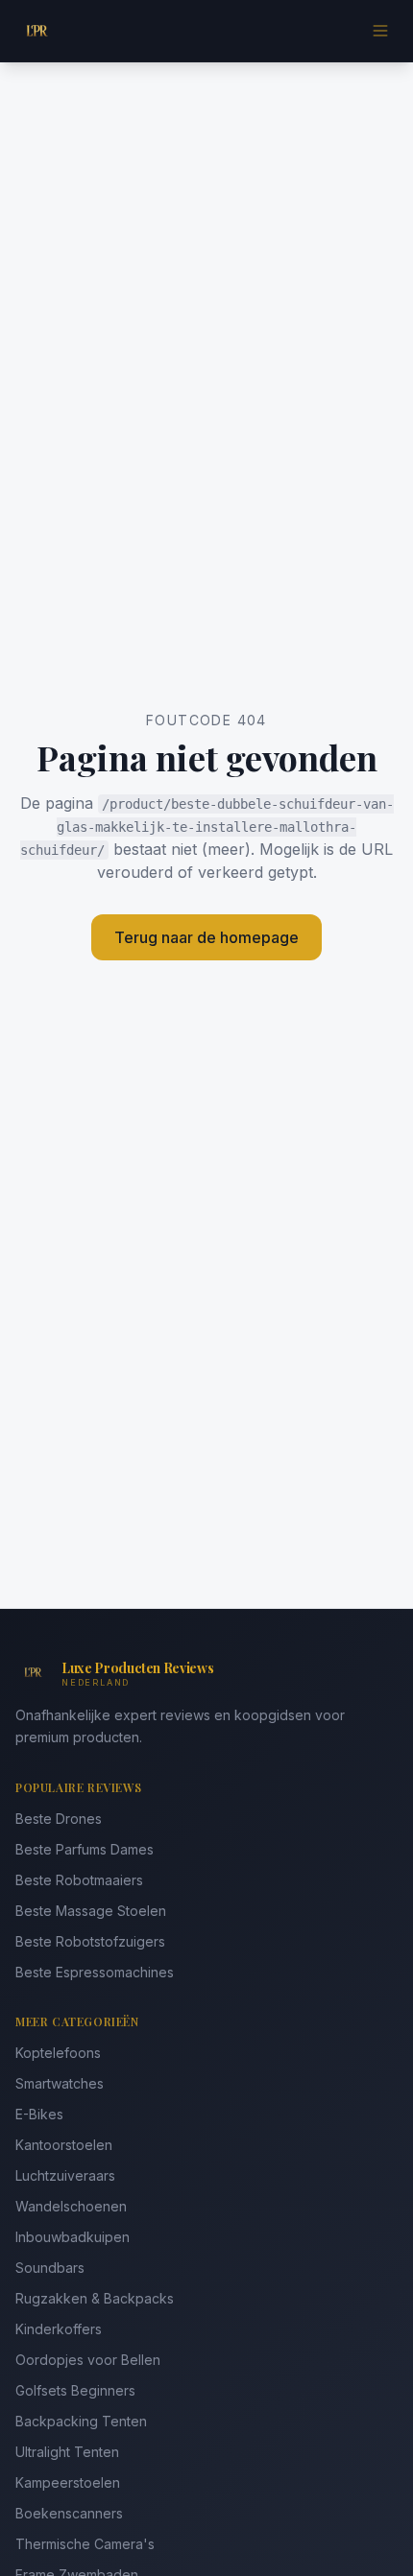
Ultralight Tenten (67, 2452)
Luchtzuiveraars (65, 2175)
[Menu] (380, 31)
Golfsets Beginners (75, 2390)
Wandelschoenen (71, 2206)
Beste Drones (59, 1819)
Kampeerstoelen (68, 2482)
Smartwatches (60, 2083)
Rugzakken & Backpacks (95, 2298)
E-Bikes (39, 2114)
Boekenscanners (69, 2513)
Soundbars (50, 2268)
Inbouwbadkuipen (73, 2237)
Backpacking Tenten (81, 2421)
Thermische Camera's (85, 2544)
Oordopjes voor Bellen (88, 2360)
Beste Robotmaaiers (79, 1880)
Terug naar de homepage (206, 937)
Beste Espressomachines (95, 1972)
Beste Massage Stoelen (91, 1911)
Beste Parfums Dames (85, 1849)
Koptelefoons (58, 2053)
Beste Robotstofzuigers (90, 1941)
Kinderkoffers (59, 2329)
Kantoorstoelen (64, 2145)
